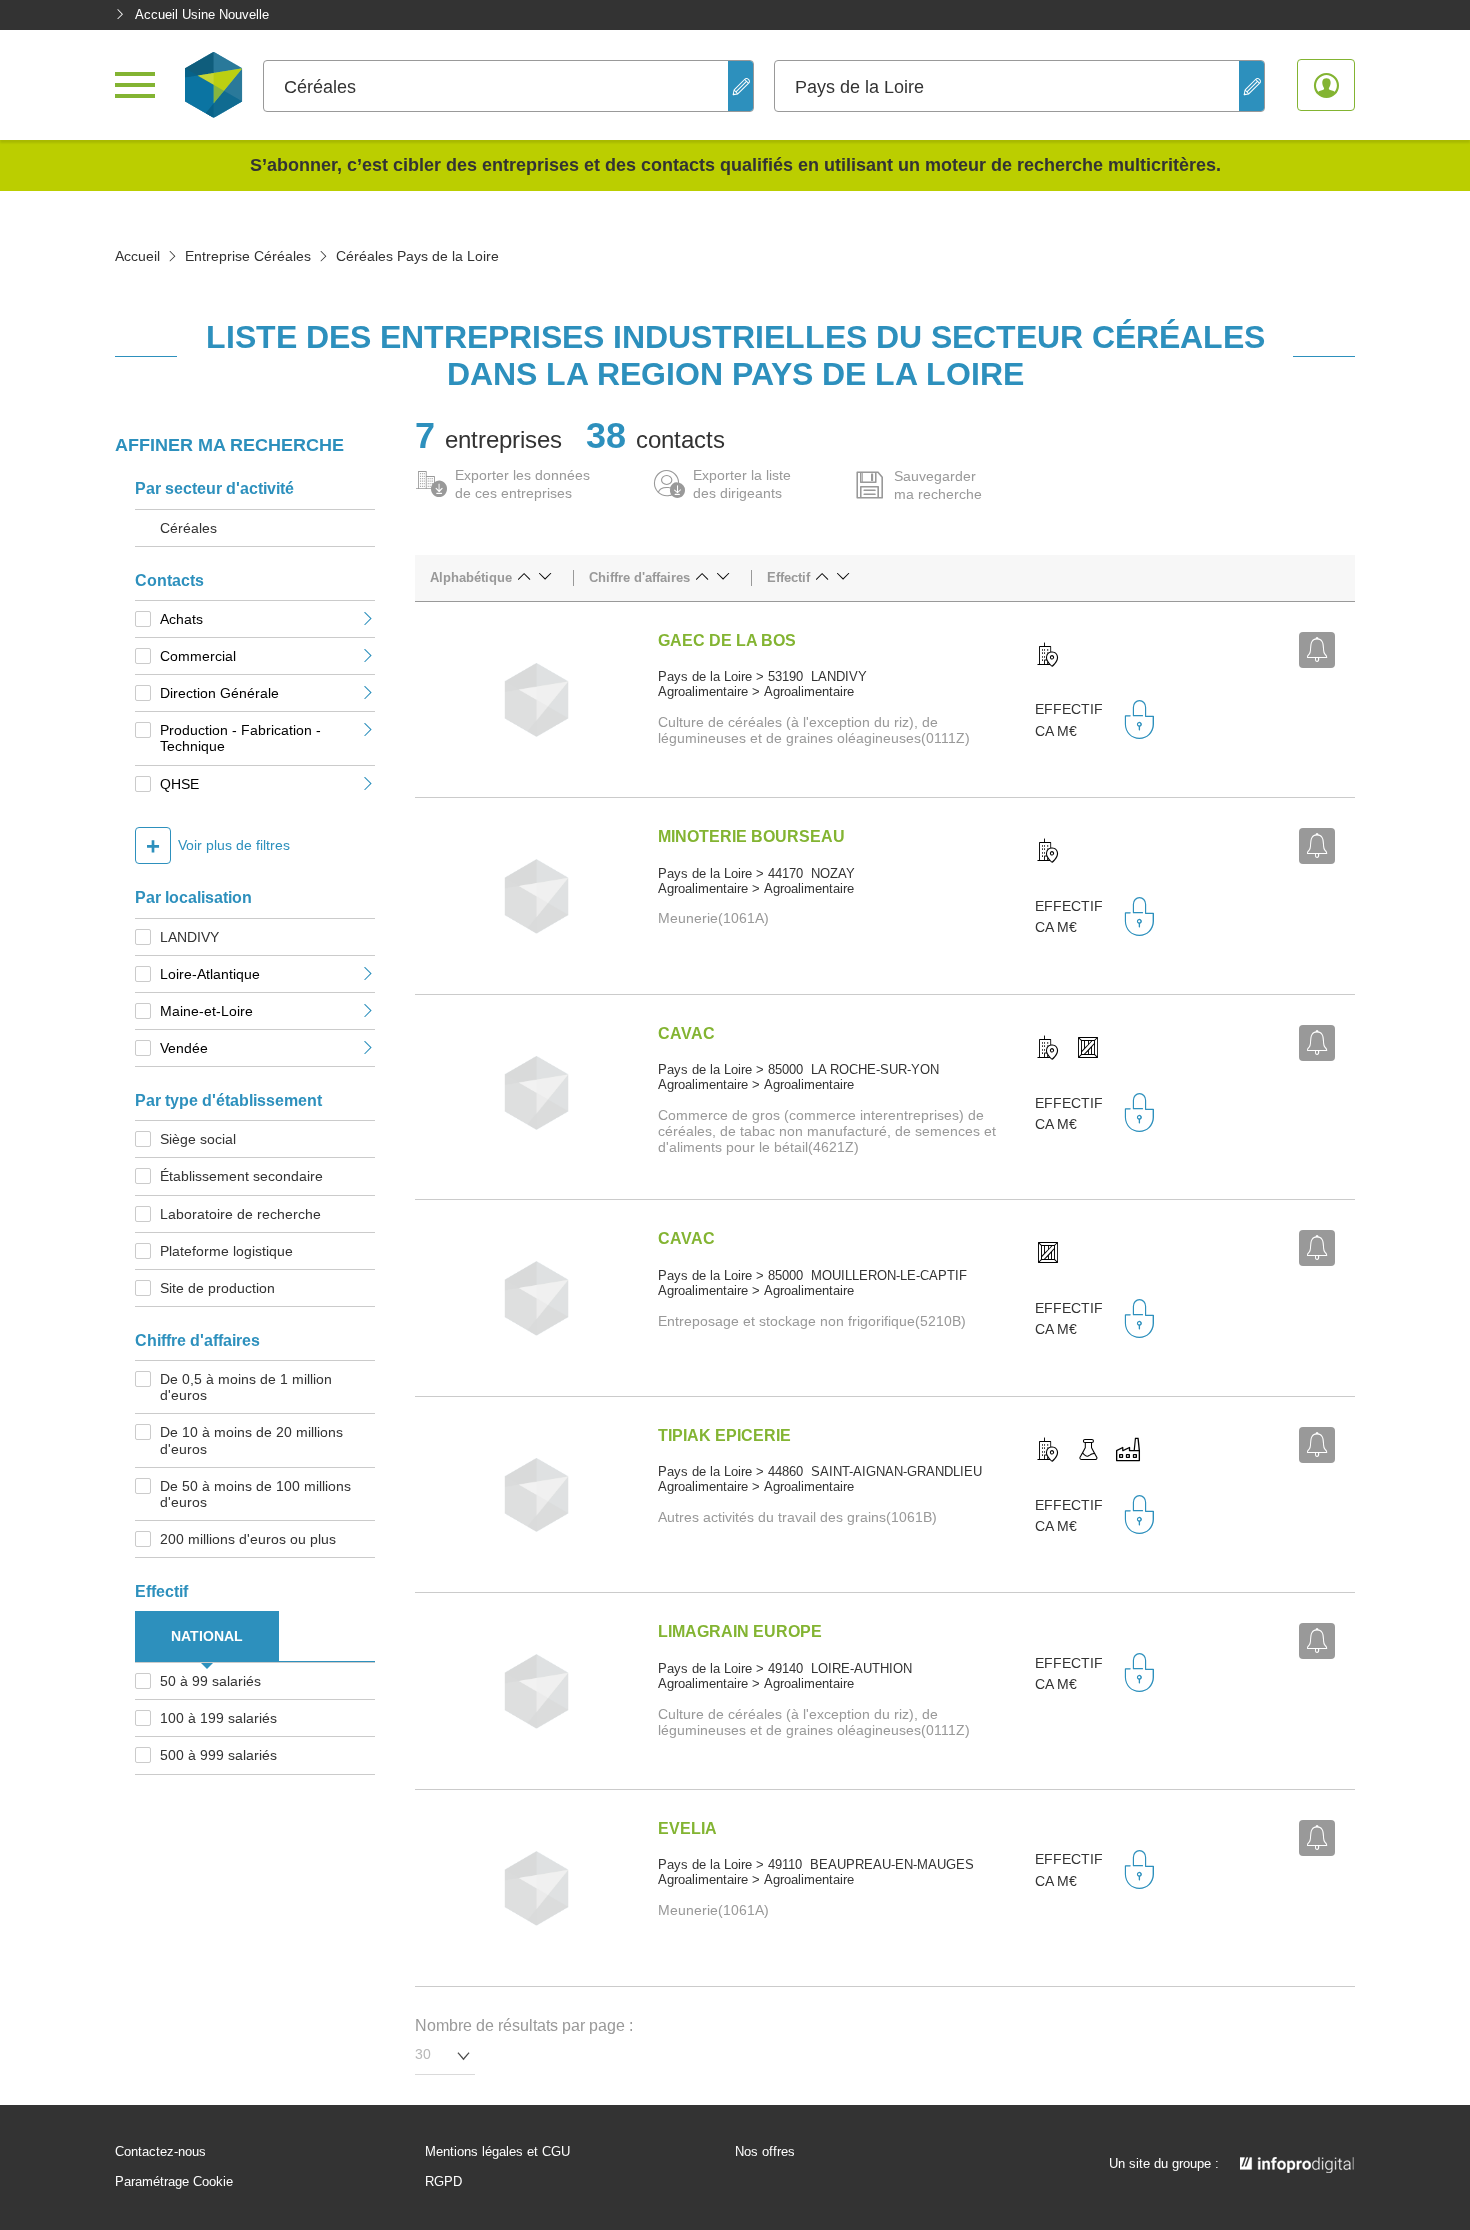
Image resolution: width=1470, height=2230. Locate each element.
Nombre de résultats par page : (524, 2025)
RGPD (443, 2182)
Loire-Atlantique (210, 974)
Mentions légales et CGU (497, 2152)
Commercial (198, 656)
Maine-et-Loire (206, 1011)
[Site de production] (1128, 1451)
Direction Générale (219, 693)
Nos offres (765, 2152)
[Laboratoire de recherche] (1088, 1451)
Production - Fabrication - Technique (240, 738)
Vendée (184, 1048)
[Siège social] (1048, 656)
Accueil (137, 256)
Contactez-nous (160, 2152)
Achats (181, 619)
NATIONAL (207, 1636)
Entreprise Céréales (248, 256)
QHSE (179, 784)
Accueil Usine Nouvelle (202, 14)
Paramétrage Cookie (174, 2182)
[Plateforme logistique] (1088, 1049)
